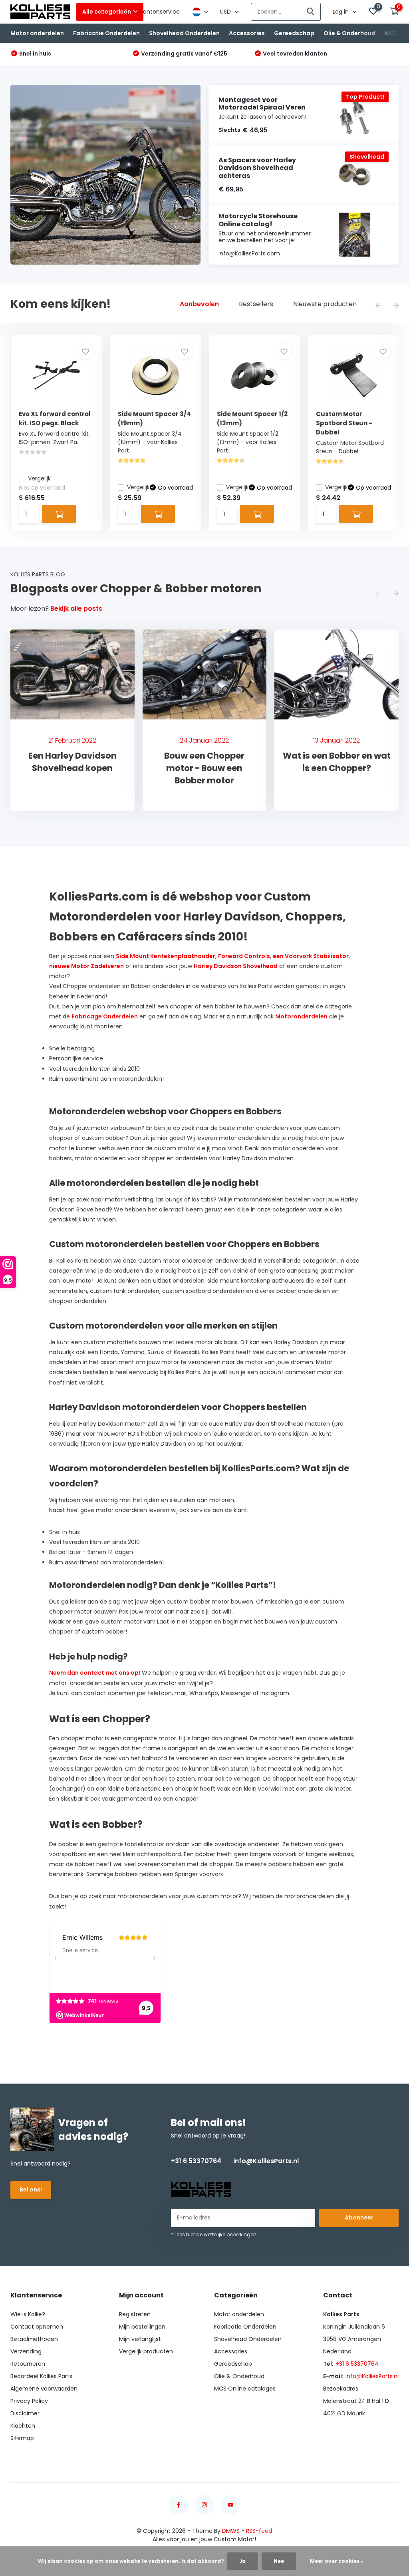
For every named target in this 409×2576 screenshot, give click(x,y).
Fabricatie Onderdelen (106, 33)
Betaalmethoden (34, 2339)
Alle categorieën (107, 12)
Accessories (247, 33)
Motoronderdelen (301, 1016)
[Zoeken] (311, 12)
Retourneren (28, 2364)
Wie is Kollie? (28, 2314)
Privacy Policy (29, 2401)
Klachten (23, 2426)
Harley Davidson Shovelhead (236, 966)
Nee (279, 2561)
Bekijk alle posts (76, 609)
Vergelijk (39, 478)
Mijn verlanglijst (140, 2339)
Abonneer (359, 2217)
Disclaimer (25, 2413)
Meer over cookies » (337, 2561)
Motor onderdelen (37, 33)
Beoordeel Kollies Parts (41, 2376)
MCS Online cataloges (245, 2389)
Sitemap (22, 2438)
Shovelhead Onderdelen (184, 33)
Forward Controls (244, 956)
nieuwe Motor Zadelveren (86, 966)
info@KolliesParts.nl (266, 2161)
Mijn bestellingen (142, 2327)
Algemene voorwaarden (44, 2389)
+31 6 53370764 (196, 2161)
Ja (242, 2561)
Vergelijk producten (146, 2351)
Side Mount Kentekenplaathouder (166, 956)
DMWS (231, 2531)
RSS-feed (259, 2531)
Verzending (26, 2351)
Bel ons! (31, 2190)
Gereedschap (294, 33)
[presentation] (378, 306)
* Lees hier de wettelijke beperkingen (214, 2234)
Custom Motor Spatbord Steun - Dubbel (344, 423)
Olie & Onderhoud (349, 33)
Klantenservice (159, 12)
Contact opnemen (37, 2327)
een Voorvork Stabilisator (311, 956)
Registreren (135, 2314)
